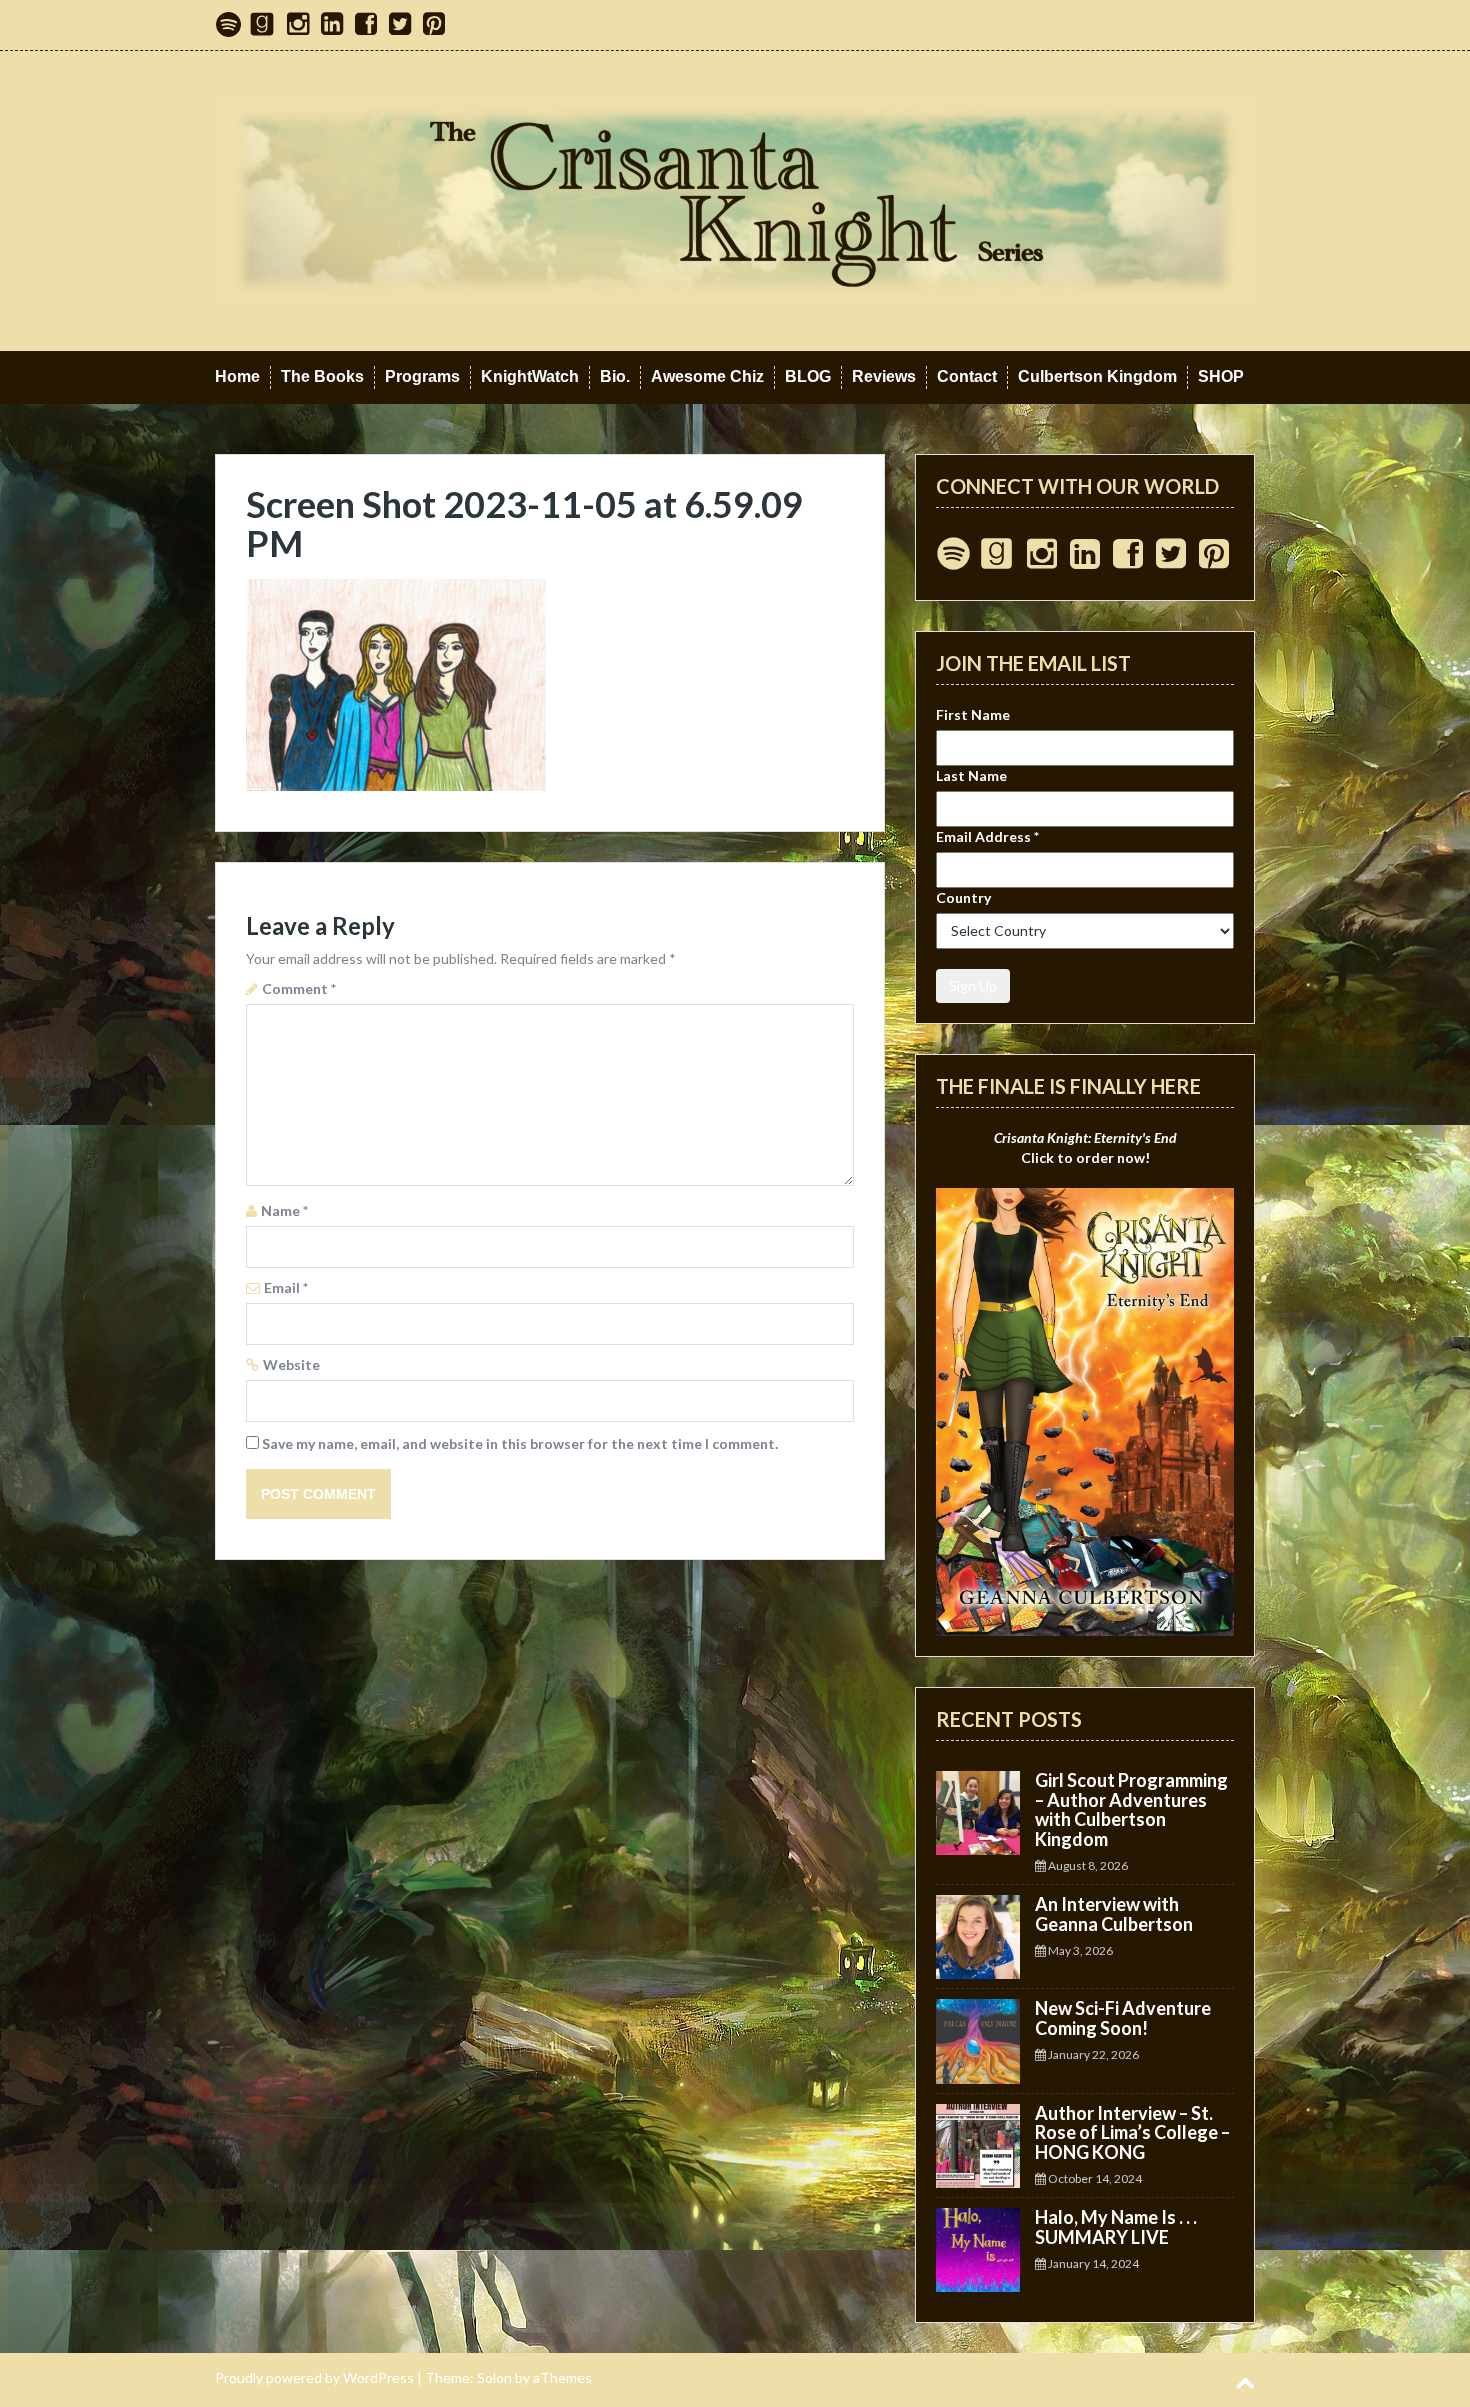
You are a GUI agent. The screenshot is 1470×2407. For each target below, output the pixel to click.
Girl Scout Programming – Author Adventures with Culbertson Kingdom (1131, 1809)
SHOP (1221, 376)
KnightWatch (530, 376)
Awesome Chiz (707, 376)
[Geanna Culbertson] (735, 199)
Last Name (971, 775)
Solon (494, 2377)
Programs (422, 376)
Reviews (884, 376)
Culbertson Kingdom (1097, 376)
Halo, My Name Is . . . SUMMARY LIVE (1116, 2227)
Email (286, 1287)
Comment (299, 988)
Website (291, 1364)
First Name (973, 714)
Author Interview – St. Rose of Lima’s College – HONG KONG (1132, 2133)
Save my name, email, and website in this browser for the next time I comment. (520, 1443)
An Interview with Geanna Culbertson (1114, 1914)
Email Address (987, 836)
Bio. (615, 376)
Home (237, 376)
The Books (322, 376)
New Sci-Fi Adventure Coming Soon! (1123, 2018)
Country (963, 897)
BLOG (808, 376)
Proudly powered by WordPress (314, 2377)
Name (284, 1210)
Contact (967, 376)
